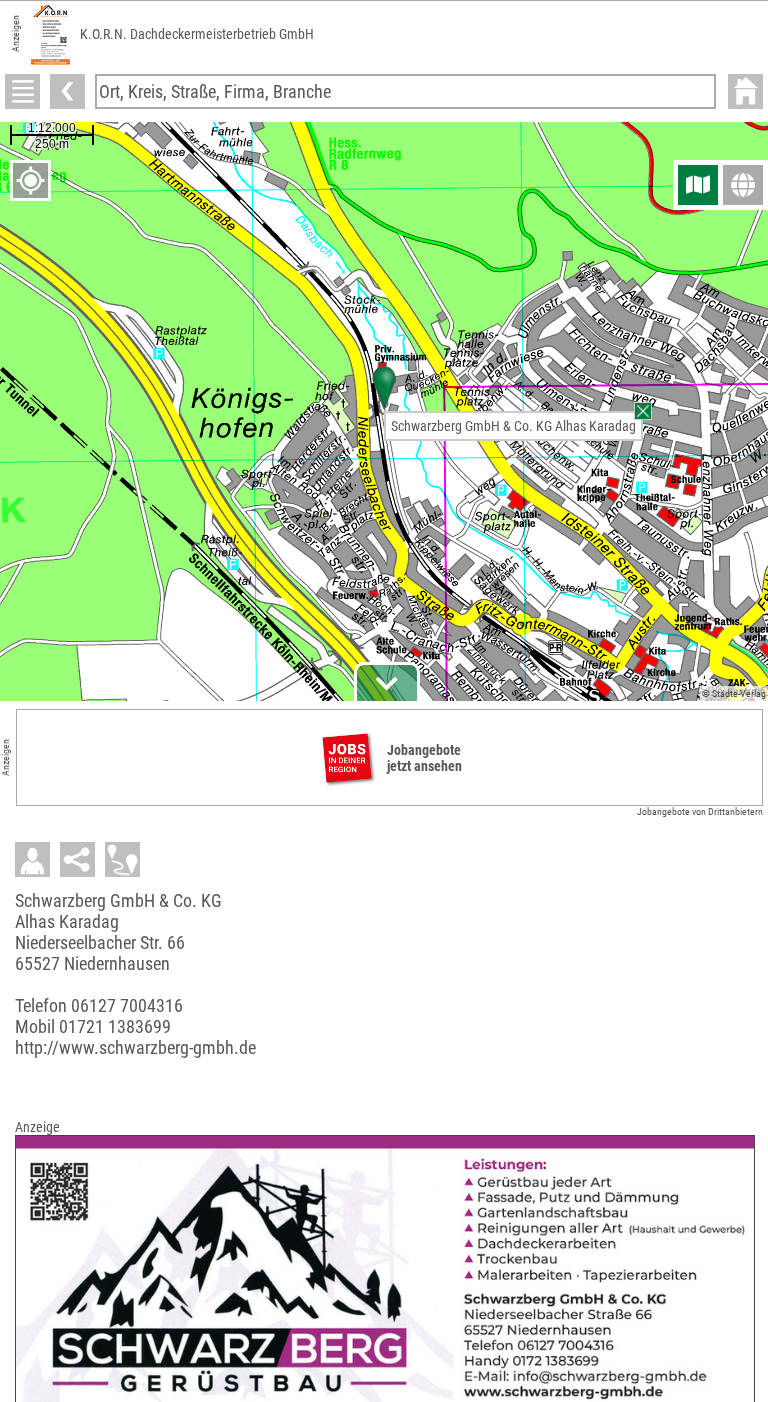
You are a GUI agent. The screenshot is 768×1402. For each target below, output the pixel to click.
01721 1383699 (115, 1026)
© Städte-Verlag (734, 693)
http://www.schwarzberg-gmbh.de (135, 1047)
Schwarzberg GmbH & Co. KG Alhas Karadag (513, 426)
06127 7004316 (127, 1005)
